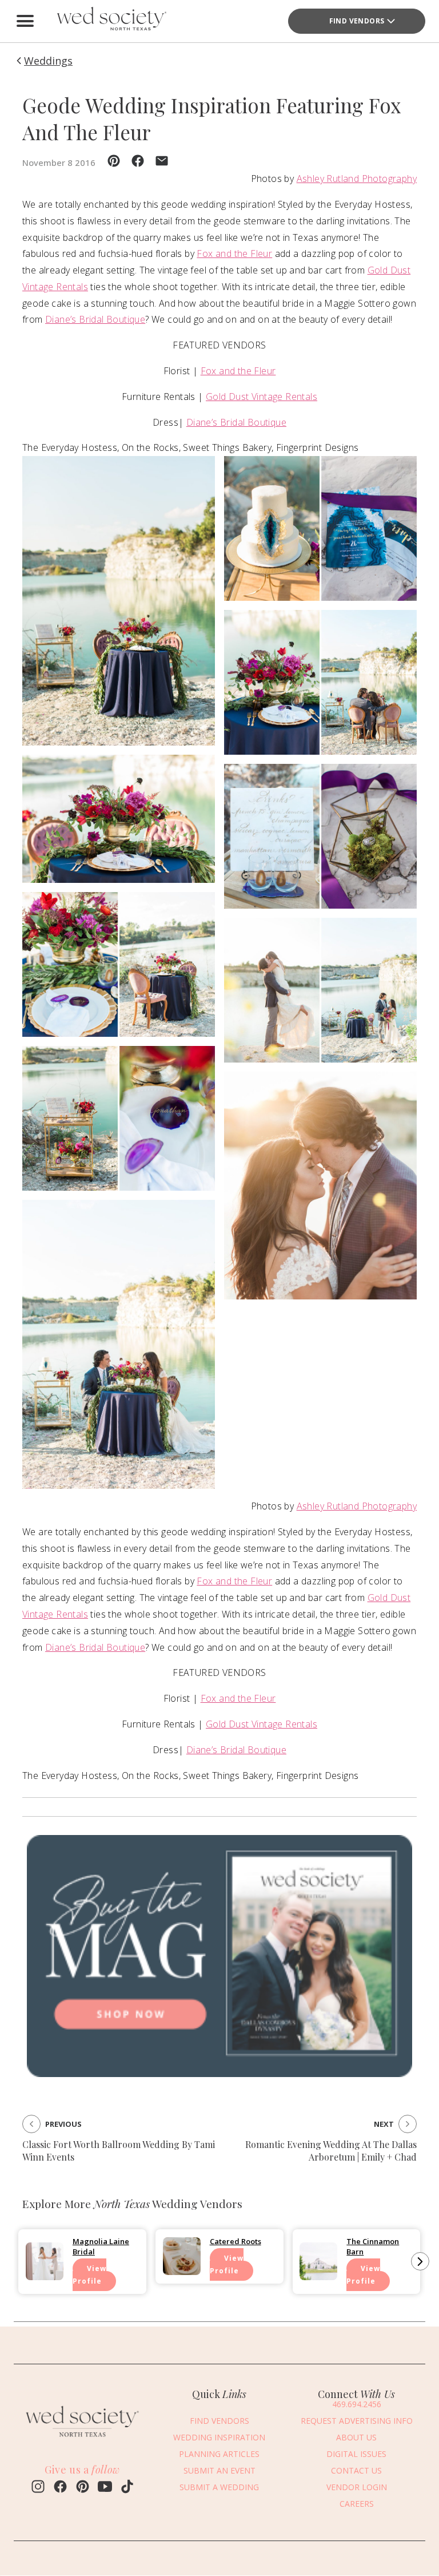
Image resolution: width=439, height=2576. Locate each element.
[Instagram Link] (38, 2488)
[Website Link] (82, 2439)
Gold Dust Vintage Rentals (262, 397)
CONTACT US (356, 2470)
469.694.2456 (357, 2404)
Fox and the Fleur (234, 253)
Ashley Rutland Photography (357, 179)
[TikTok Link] (127, 2488)
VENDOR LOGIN (357, 2487)
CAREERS (357, 2504)
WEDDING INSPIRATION (219, 2437)
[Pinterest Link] (83, 2488)
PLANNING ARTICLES (219, 2454)
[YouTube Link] (105, 2488)
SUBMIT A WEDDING (219, 2487)
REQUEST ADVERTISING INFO (357, 2421)
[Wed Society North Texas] (111, 21)
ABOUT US (356, 2437)
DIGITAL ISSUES (356, 2454)
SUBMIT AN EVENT (219, 2470)
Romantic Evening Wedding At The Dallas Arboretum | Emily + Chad (331, 2151)
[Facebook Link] (60, 2488)
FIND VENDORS (357, 21)
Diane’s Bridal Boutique (95, 319)
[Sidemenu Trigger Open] (25, 21)
